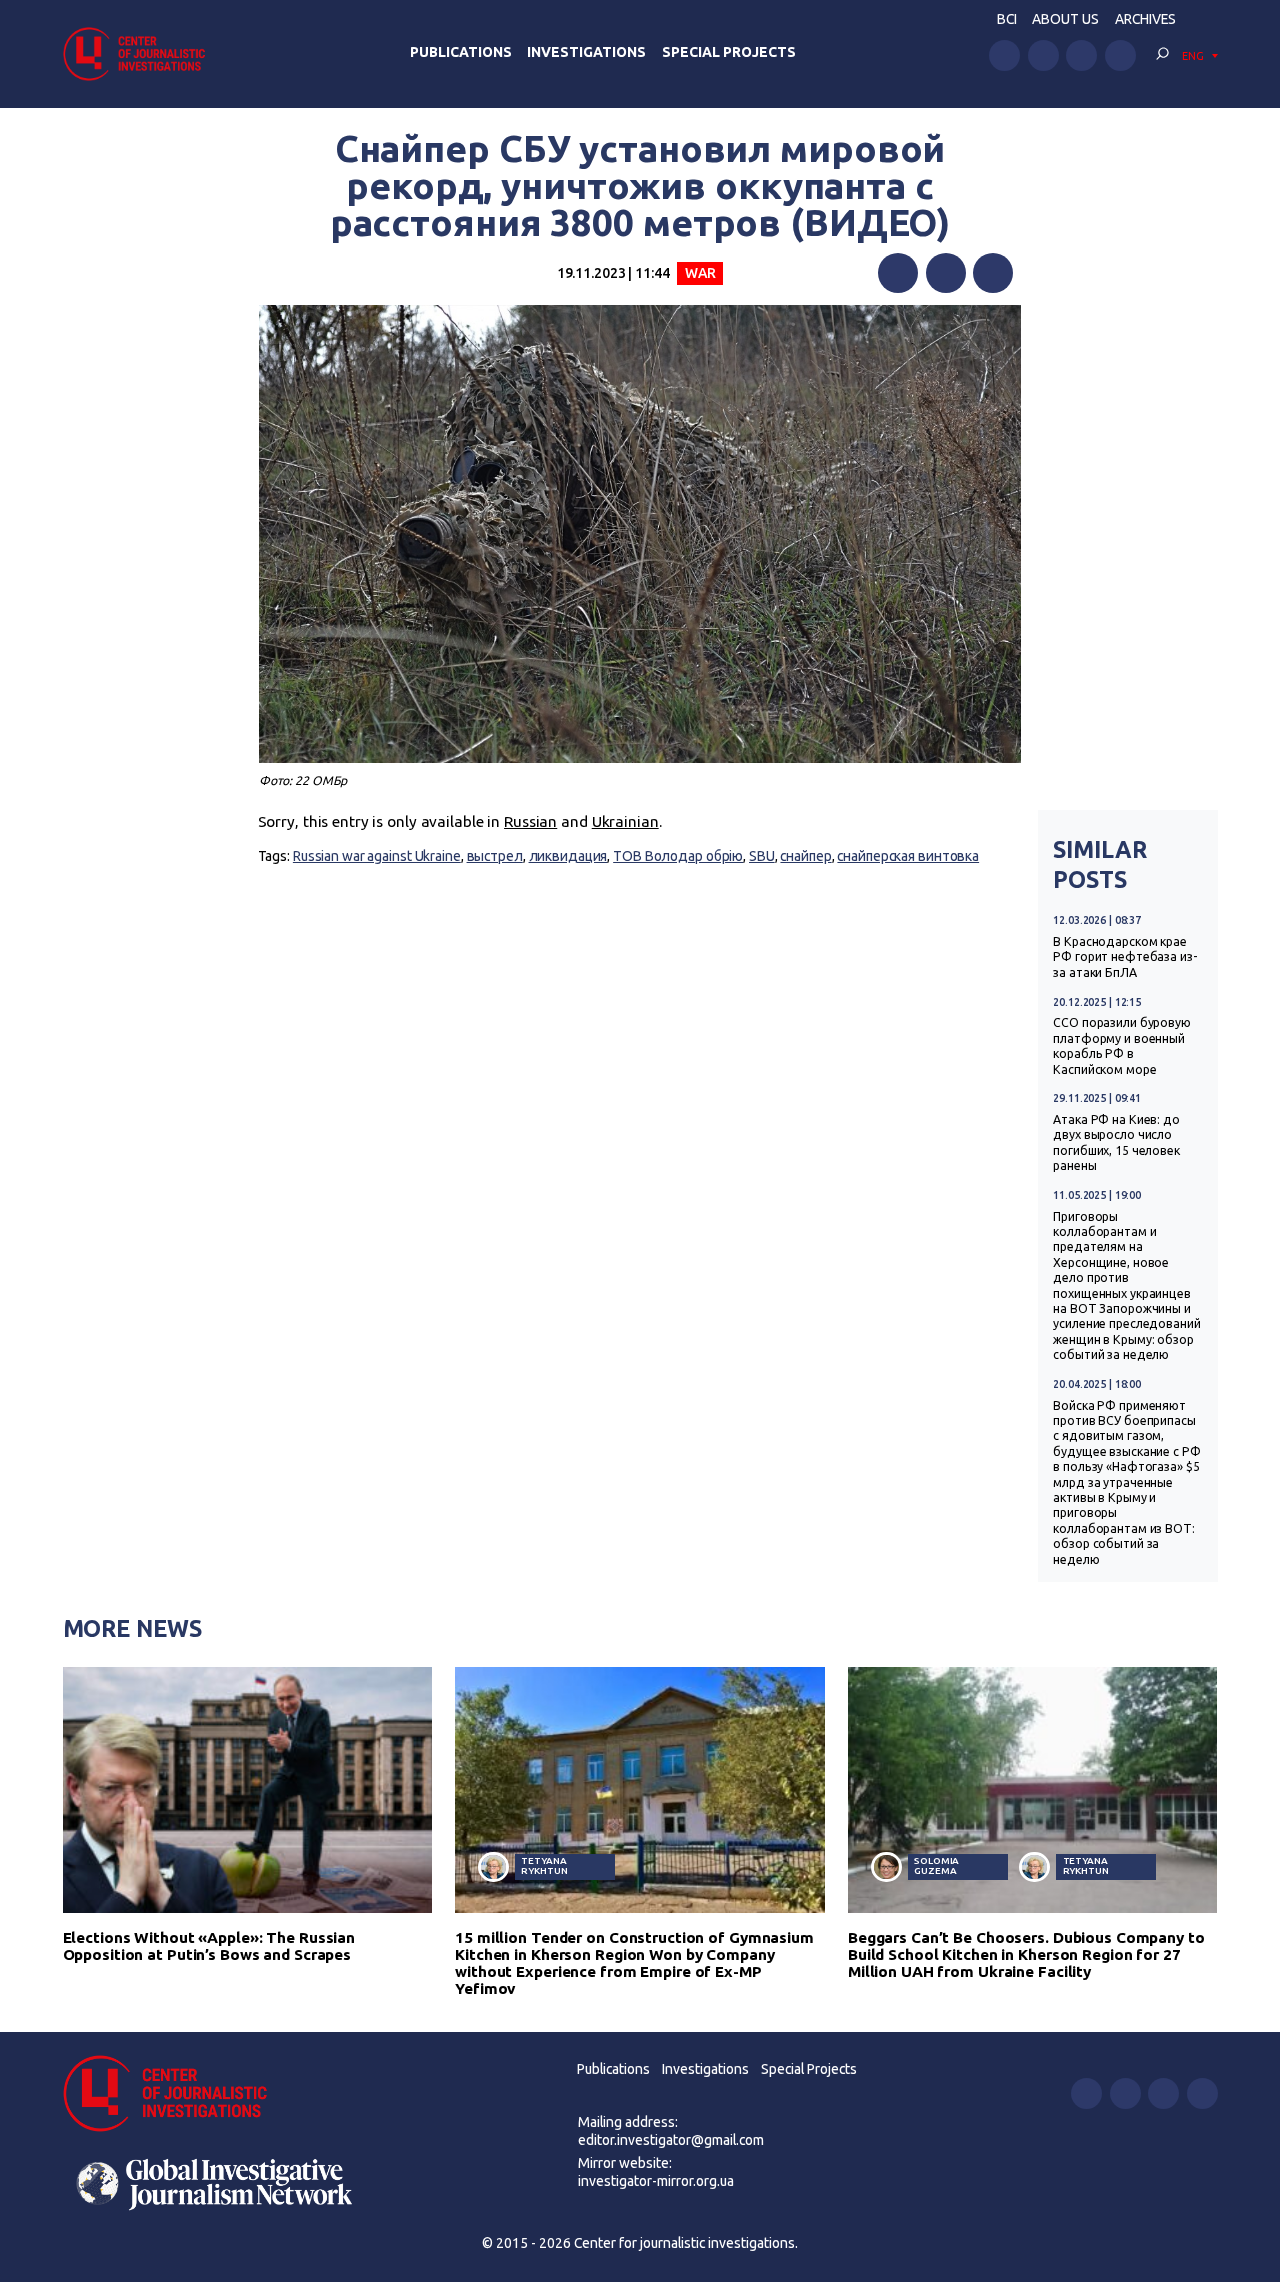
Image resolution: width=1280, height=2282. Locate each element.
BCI (1007, 19)
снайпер (805, 856)
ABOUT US (1065, 19)
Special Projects (729, 52)
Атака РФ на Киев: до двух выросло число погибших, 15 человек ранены (1116, 1142)
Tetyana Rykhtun (544, 1865)
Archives (1145, 19)
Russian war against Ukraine (377, 856)
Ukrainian (625, 821)
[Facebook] (898, 273)
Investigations (586, 52)
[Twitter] (946, 273)
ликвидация (568, 856)
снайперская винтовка (908, 856)
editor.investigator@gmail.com (671, 2140)
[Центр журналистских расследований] (140, 53)
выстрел (495, 856)
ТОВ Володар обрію (678, 856)
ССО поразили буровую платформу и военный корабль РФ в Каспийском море (1122, 1045)
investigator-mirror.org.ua (656, 2181)
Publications (461, 52)
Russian (530, 821)
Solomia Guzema (936, 1865)
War (700, 273)
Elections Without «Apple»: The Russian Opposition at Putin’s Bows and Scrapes (209, 1946)
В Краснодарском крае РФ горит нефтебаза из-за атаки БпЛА (1125, 957)
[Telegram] (993, 273)
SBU (762, 856)
